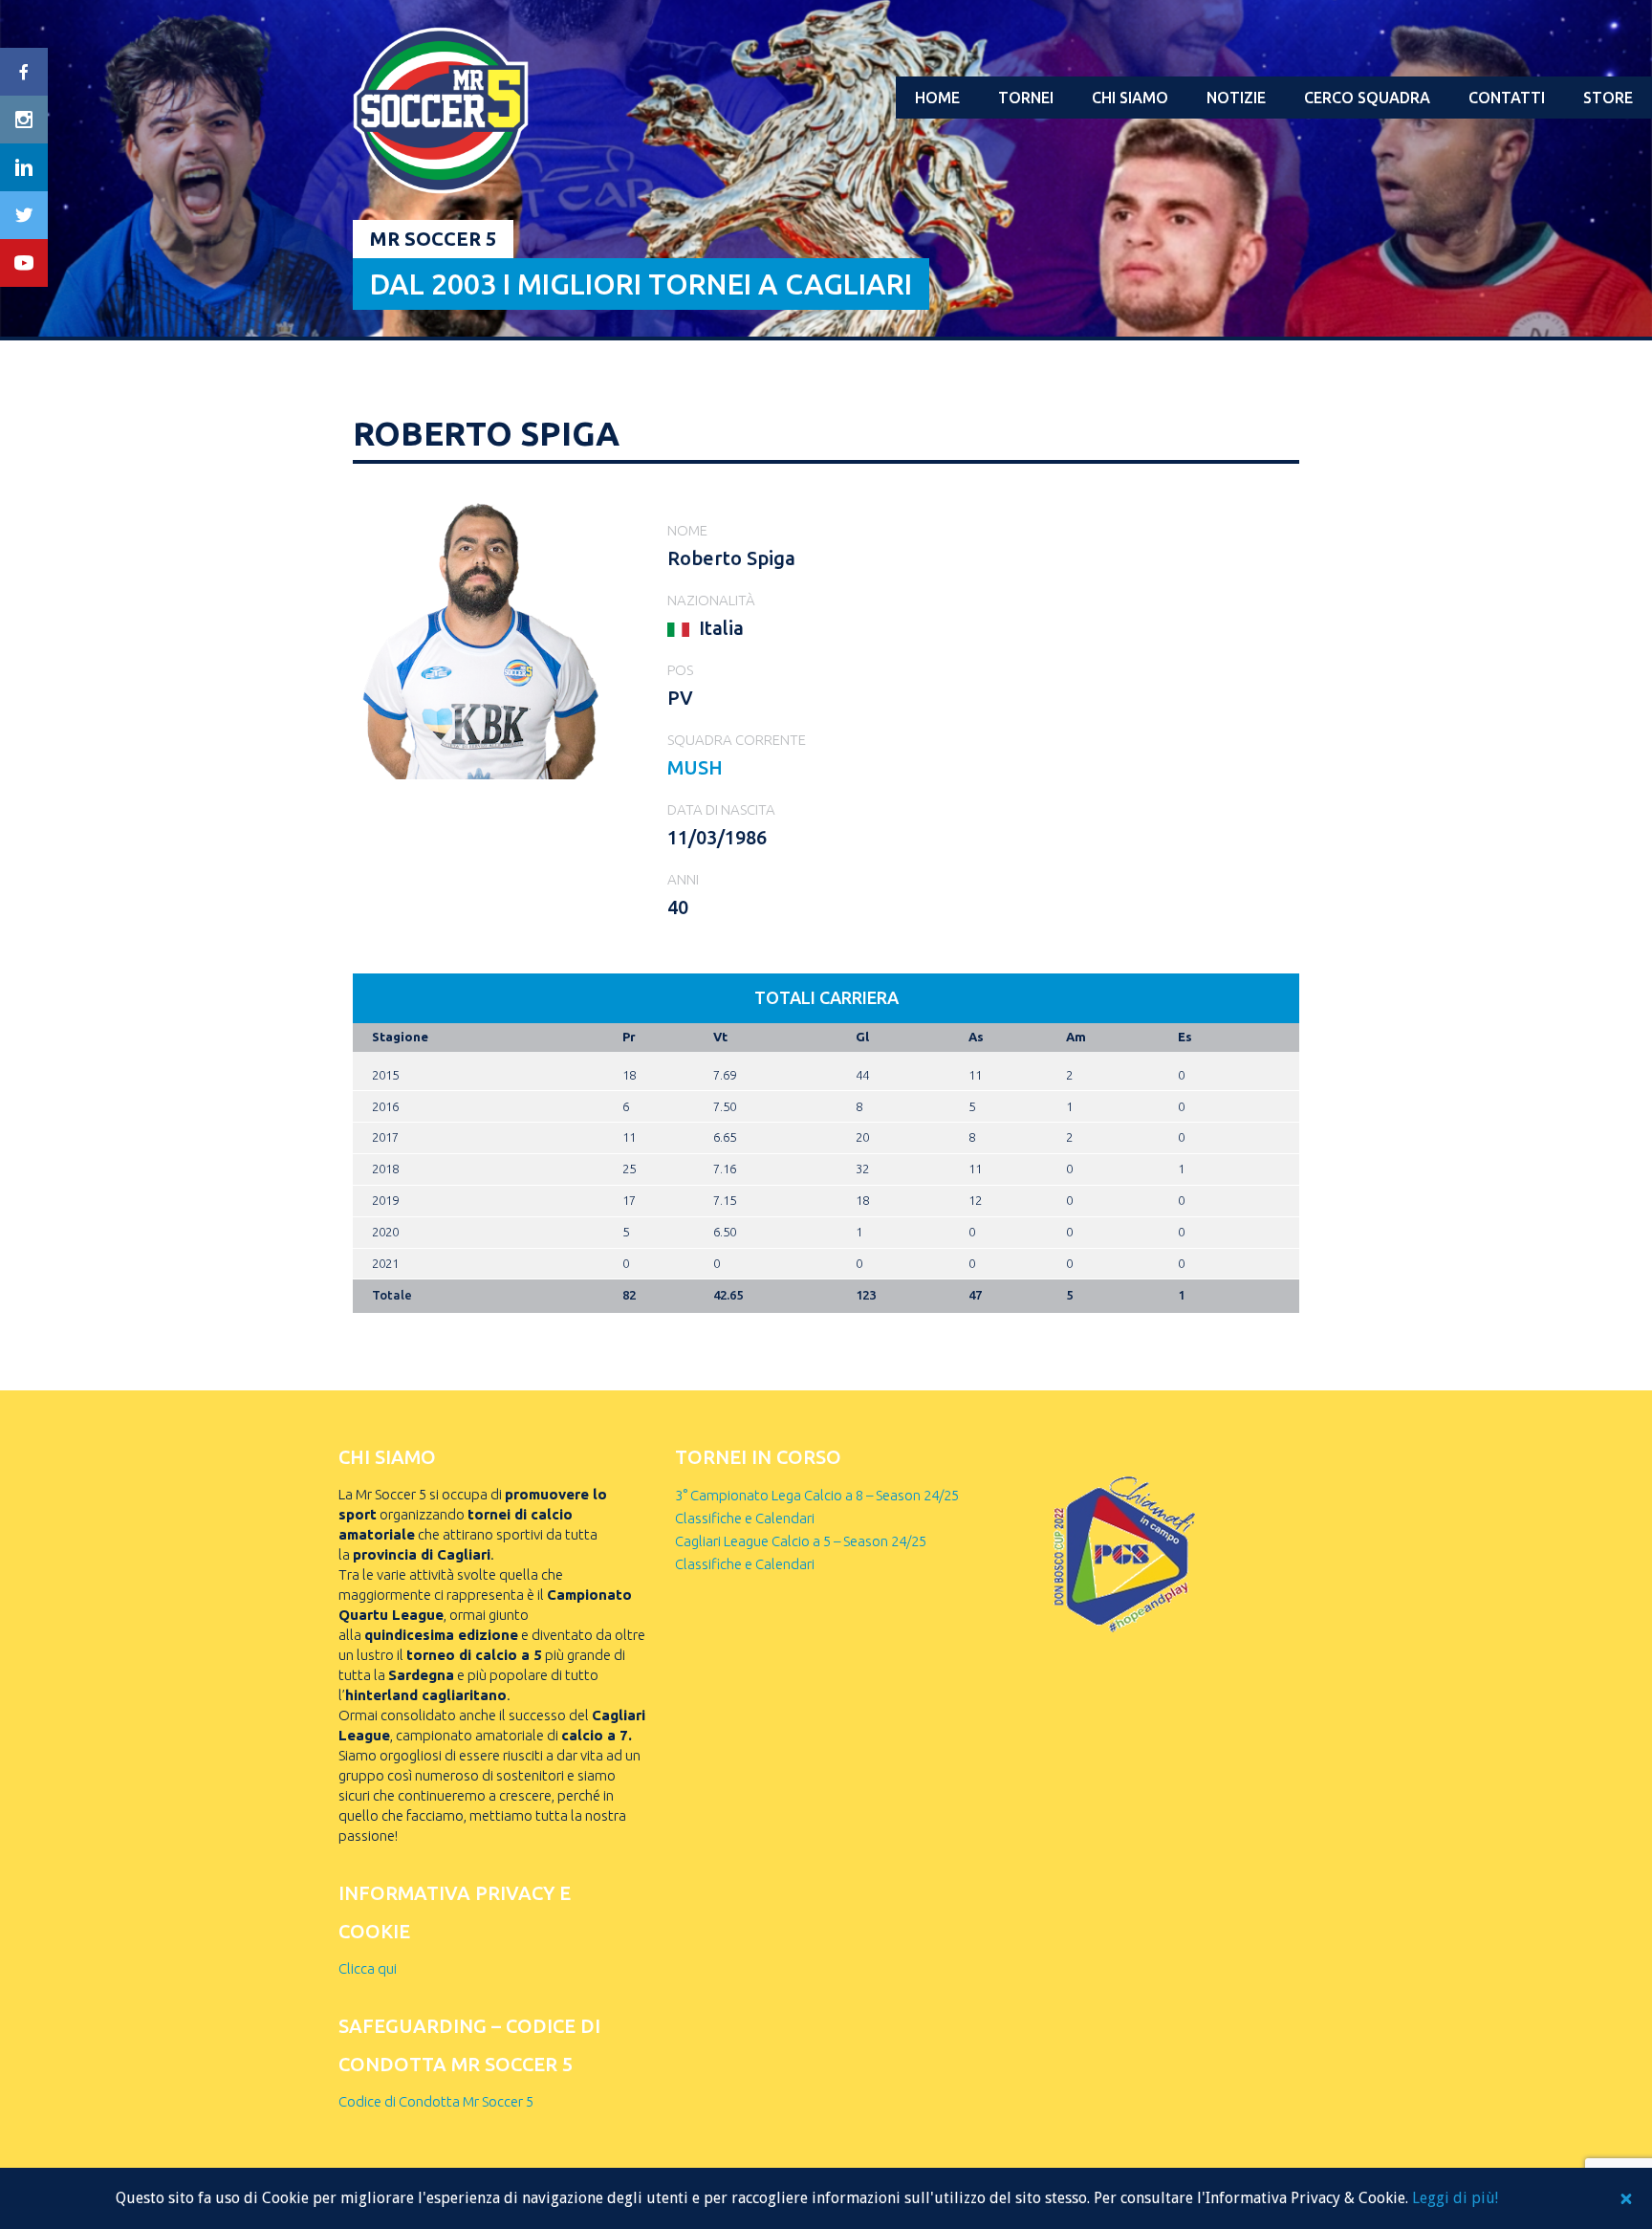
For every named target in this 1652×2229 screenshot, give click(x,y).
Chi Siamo (1130, 98)
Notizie (1236, 98)
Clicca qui (368, 1968)
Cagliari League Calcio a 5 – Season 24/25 (801, 1541)
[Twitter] (24, 215)
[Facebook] (24, 72)
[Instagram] (24, 120)
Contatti (1507, 98)
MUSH (695, 767)
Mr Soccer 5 (433, 239)
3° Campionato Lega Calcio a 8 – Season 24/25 (817, 1495)
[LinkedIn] (24, 167)
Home (937, 98)
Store (1608, 98)
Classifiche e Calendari (745, 1518)
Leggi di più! (1455, 2198)
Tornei (1026, 98)
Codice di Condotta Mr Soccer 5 (436, 2101)
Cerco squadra (1367, 98)
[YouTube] (24, 263)
